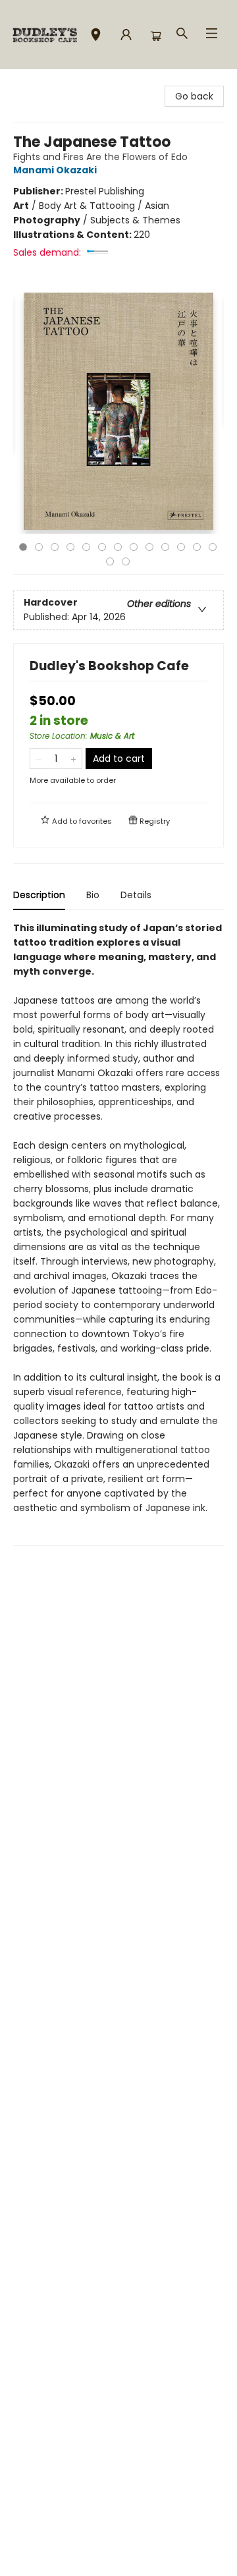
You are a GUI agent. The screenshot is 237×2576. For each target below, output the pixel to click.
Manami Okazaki (55, 170)
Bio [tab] (93, 895)
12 (197, 547)
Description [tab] (39, 895)
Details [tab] (136, 895)
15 (126, 561)
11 (181, 547)
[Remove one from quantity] (39, 758)
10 (165, 547)
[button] (96, 37)
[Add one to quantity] (73, 758)
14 (110, 561)
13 (213, 547)
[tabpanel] (118, 1233)
